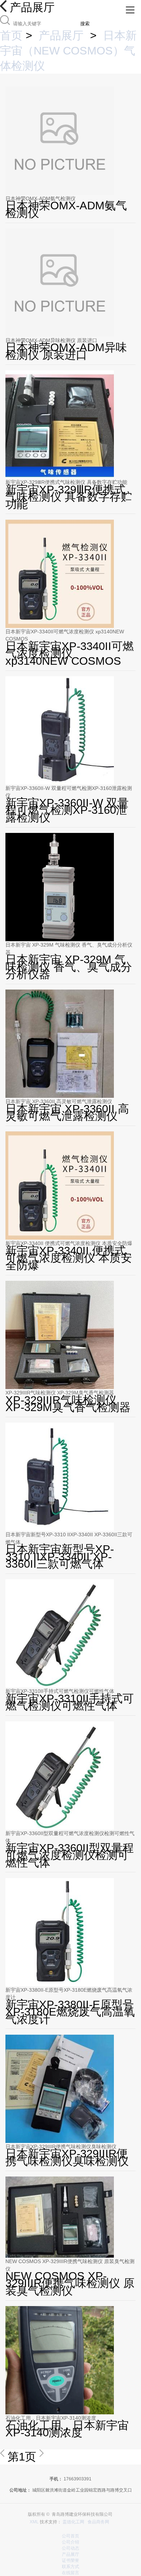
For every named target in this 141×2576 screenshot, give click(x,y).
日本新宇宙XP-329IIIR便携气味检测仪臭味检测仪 (61, 2147)
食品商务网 (98, 2522)
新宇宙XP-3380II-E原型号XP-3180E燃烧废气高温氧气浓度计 (69, 1994)
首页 (11, 36)
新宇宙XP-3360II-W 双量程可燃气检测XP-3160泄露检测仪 (69, 792)
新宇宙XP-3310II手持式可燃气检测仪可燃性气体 (60, 1691)
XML (34, 2522)
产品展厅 (61, 36)
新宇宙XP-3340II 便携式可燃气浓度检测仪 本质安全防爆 (69, 1243)
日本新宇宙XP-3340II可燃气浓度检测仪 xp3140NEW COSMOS (65, 635)
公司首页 (70, 2536)
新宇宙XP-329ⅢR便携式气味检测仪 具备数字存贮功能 (66, 482)
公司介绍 (70, 2542)
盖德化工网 (73, 2522)
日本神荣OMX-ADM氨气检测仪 (40, 198)
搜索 (85, 24)
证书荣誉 (70, 2560)
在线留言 (70, 2573)
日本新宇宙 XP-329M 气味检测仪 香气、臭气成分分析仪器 (69, 948)
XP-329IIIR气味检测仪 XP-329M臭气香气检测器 (60, 1393)
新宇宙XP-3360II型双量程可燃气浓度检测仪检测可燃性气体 (70, 1837)
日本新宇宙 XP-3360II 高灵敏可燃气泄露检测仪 (59, 1101)
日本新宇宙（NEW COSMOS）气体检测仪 (68, 51)
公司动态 (70, 2548)
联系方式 (70, 2567)
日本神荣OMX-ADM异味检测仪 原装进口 (51, 340)
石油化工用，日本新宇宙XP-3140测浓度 (51, 2418)
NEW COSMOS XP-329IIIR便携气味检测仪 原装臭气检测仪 (70, 2265)
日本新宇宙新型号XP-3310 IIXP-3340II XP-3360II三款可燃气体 (69, 1538)
